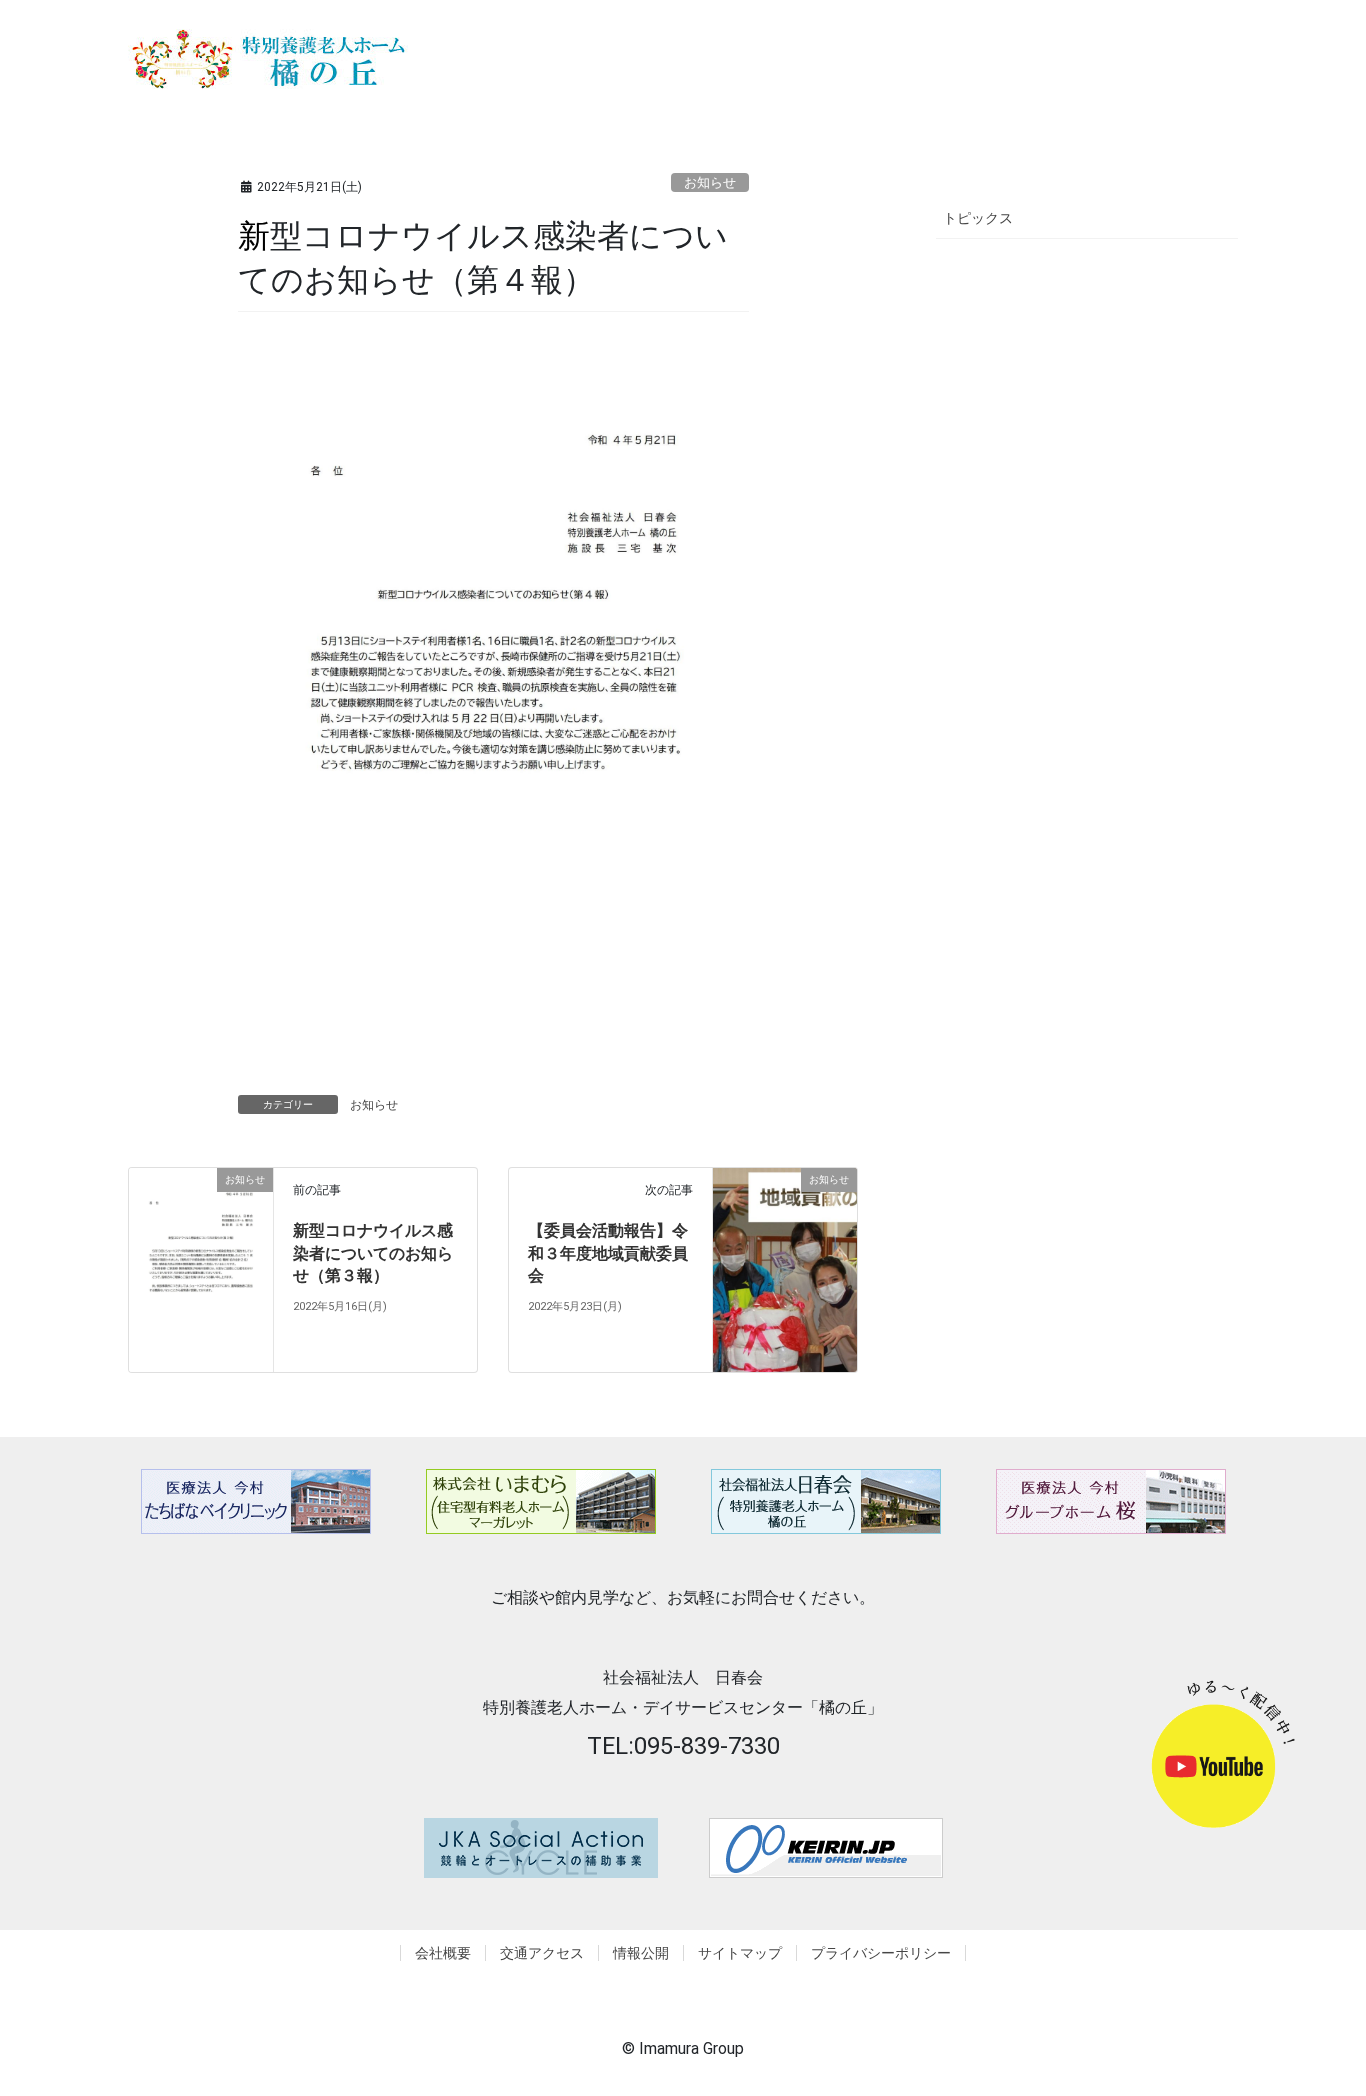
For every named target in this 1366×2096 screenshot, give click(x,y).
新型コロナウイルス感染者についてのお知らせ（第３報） (373, 1253)
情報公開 (641, 1953)
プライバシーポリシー (881, 1953)
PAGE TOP (1338, 2009)
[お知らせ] (201, 1268)
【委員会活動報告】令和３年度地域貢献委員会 (608, 1253)
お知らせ (710, 182)
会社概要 (443, 1953)
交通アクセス (542, 1953)
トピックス (978, 218)
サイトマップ (740, 1953)
